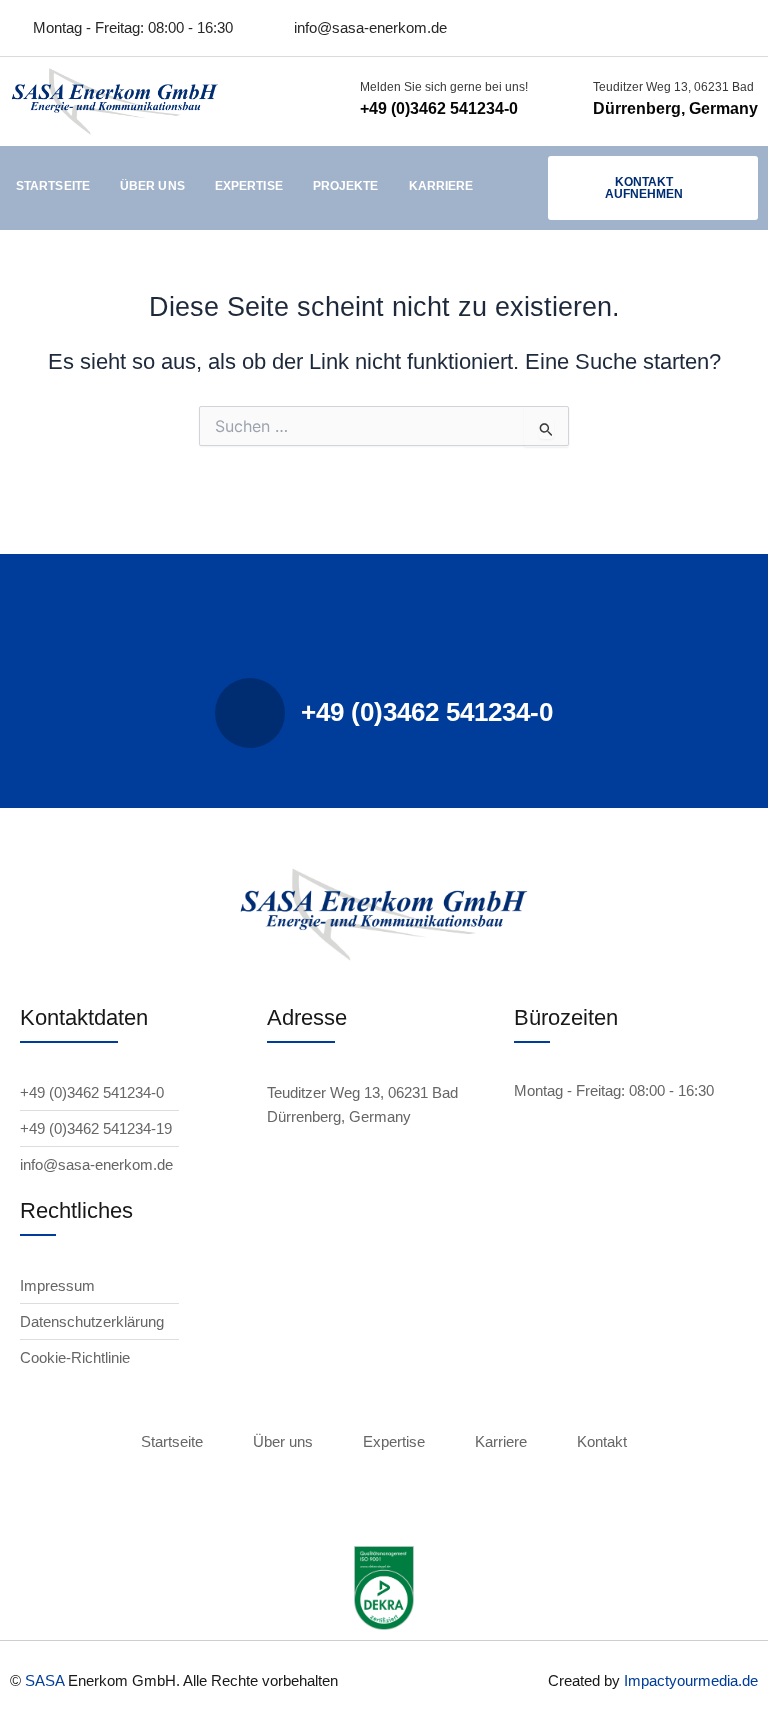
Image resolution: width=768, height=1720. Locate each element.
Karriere (441, 186)
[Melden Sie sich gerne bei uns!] (335, 101)
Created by (586, 1680)
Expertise (249, 186)
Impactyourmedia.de (691, 1680)
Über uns (152, 186)
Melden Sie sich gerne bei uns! (444, 87)
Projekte (346, 186)
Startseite (53, 186)
